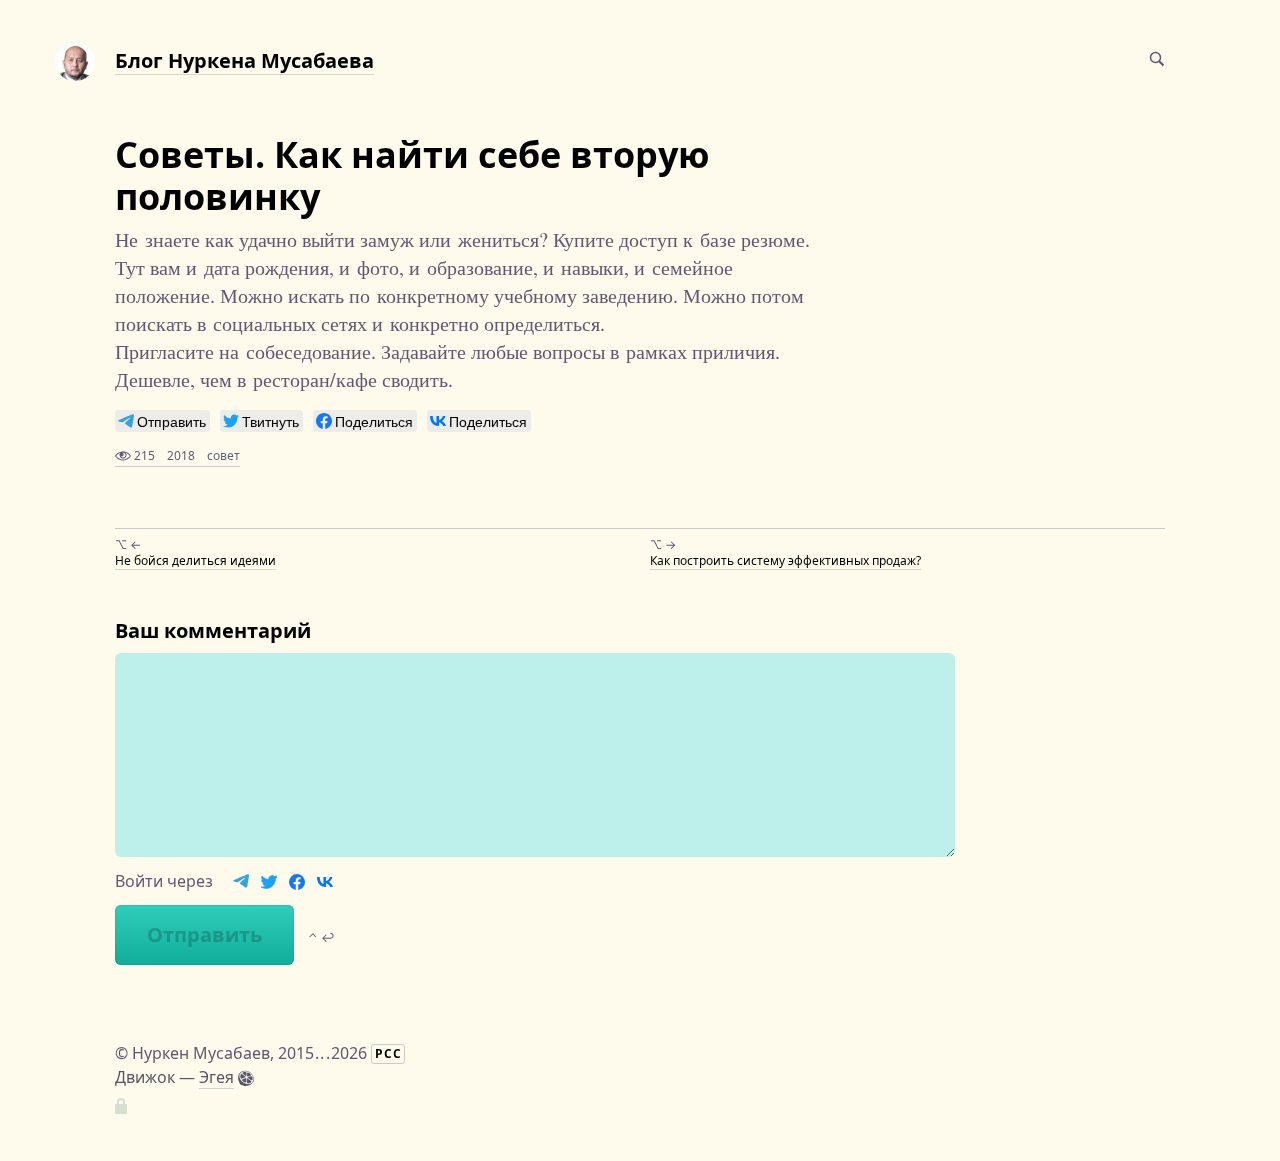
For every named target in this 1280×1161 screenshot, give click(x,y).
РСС (388, 1053)
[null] (162, 421)
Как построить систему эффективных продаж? (785, 560)
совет (223, 455)
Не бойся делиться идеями (195, 560)
